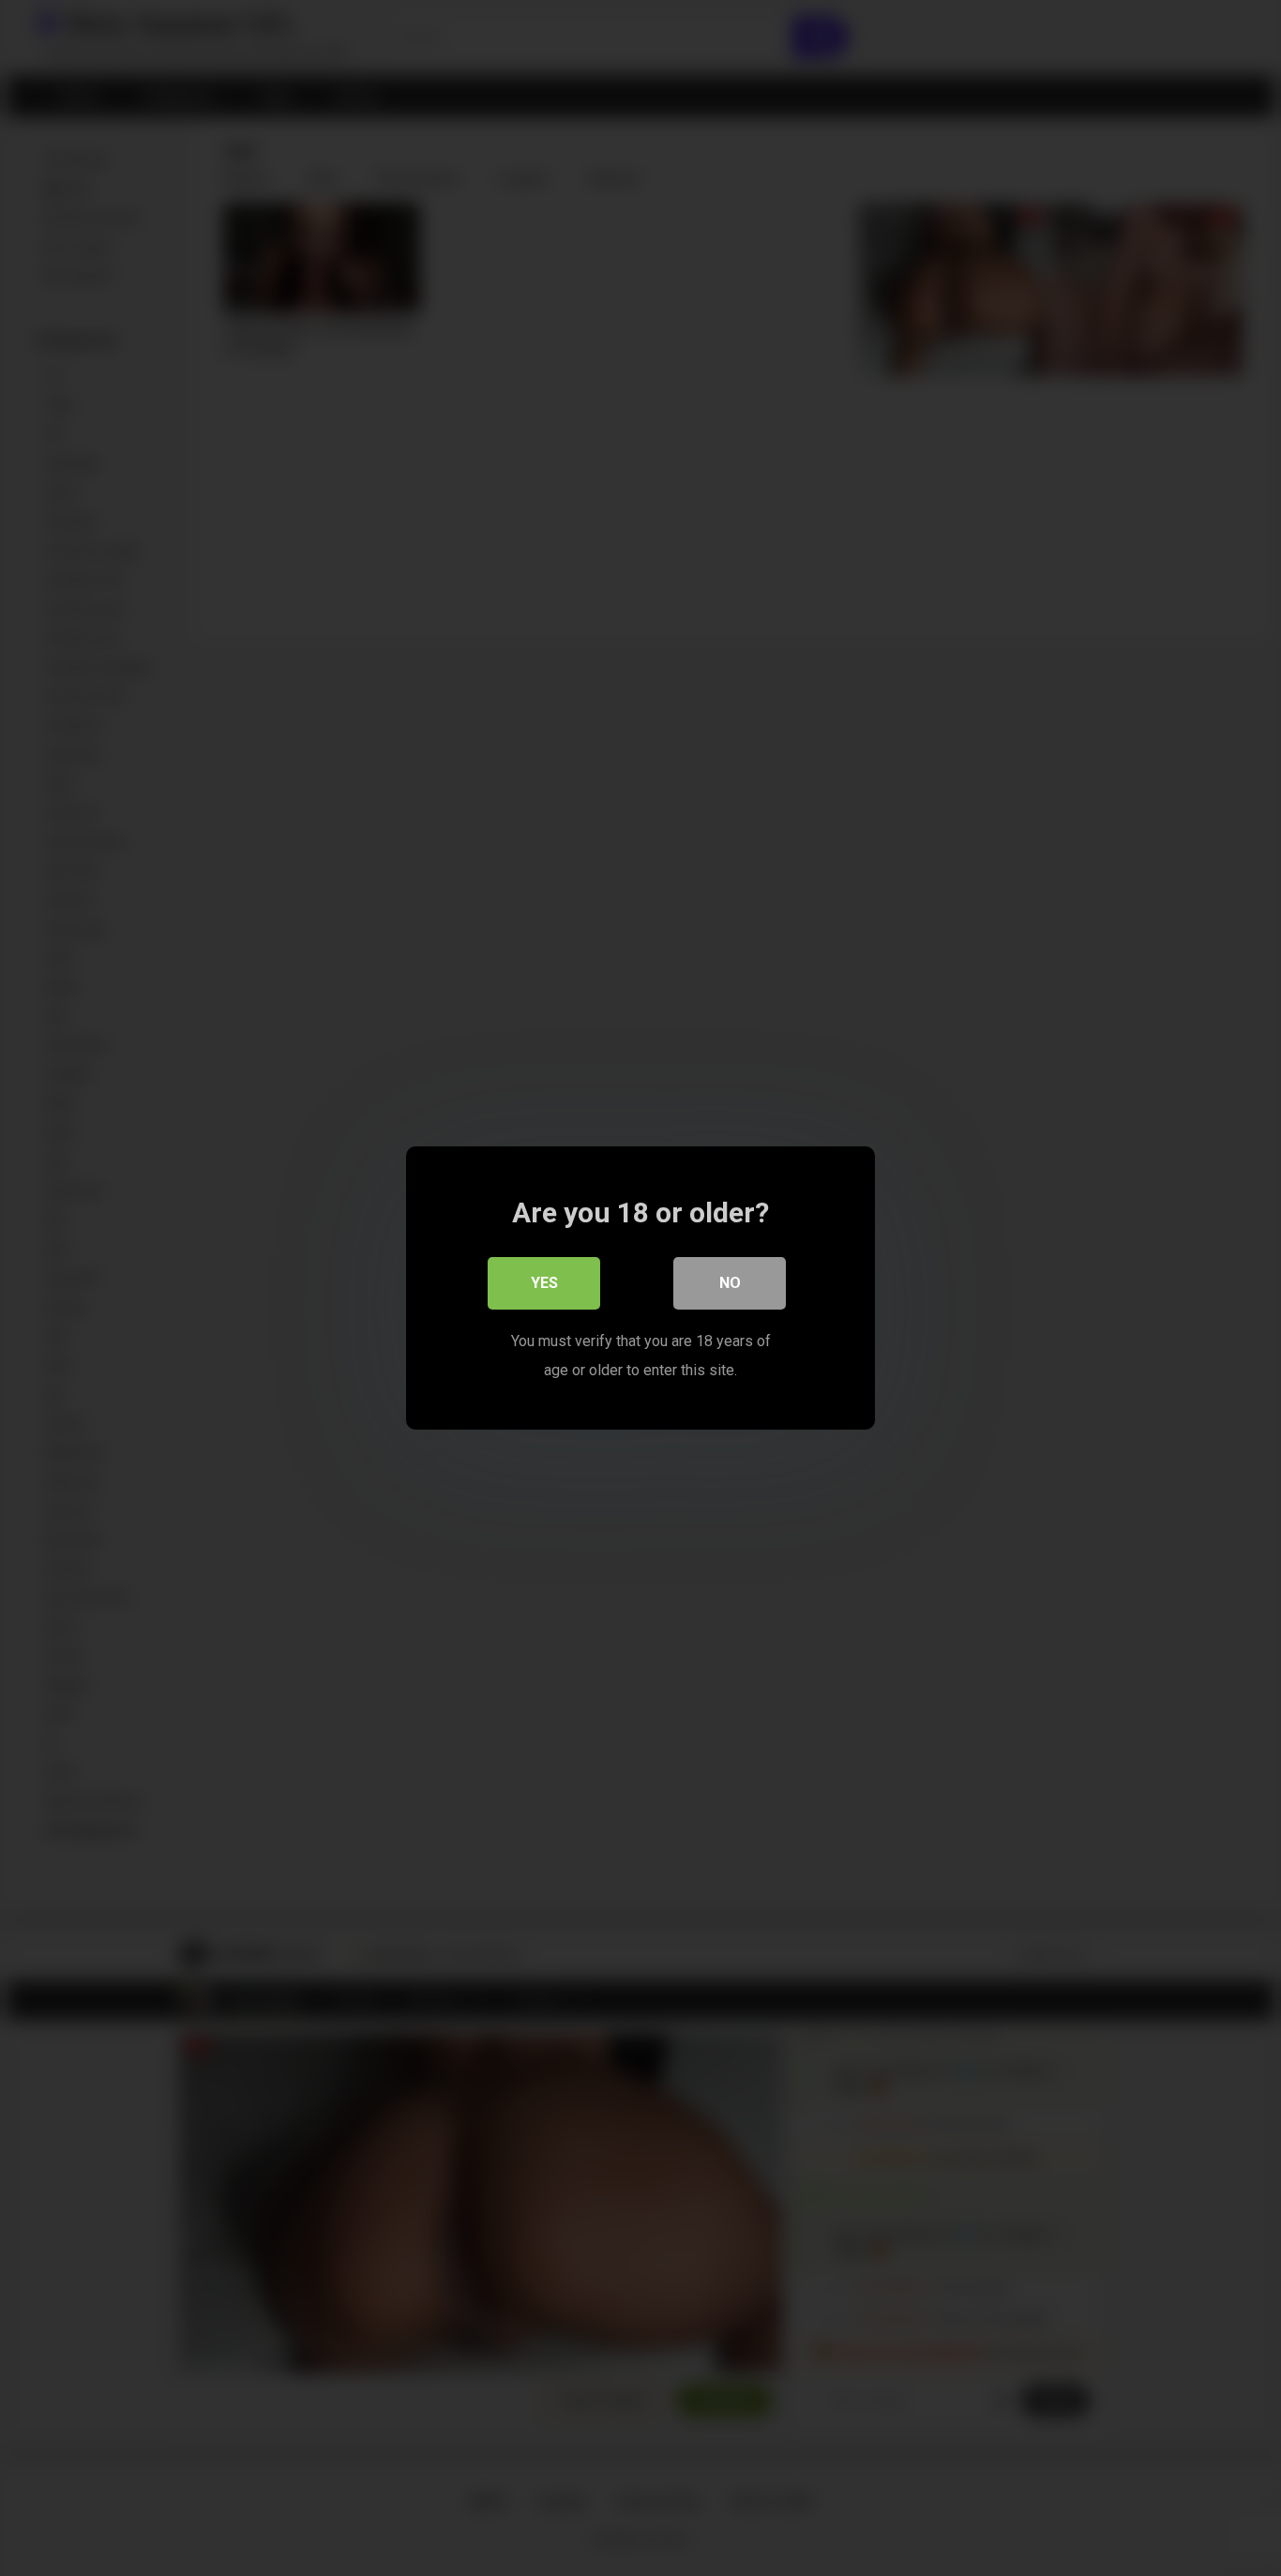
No (730, 1283)
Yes (544, 1283)
